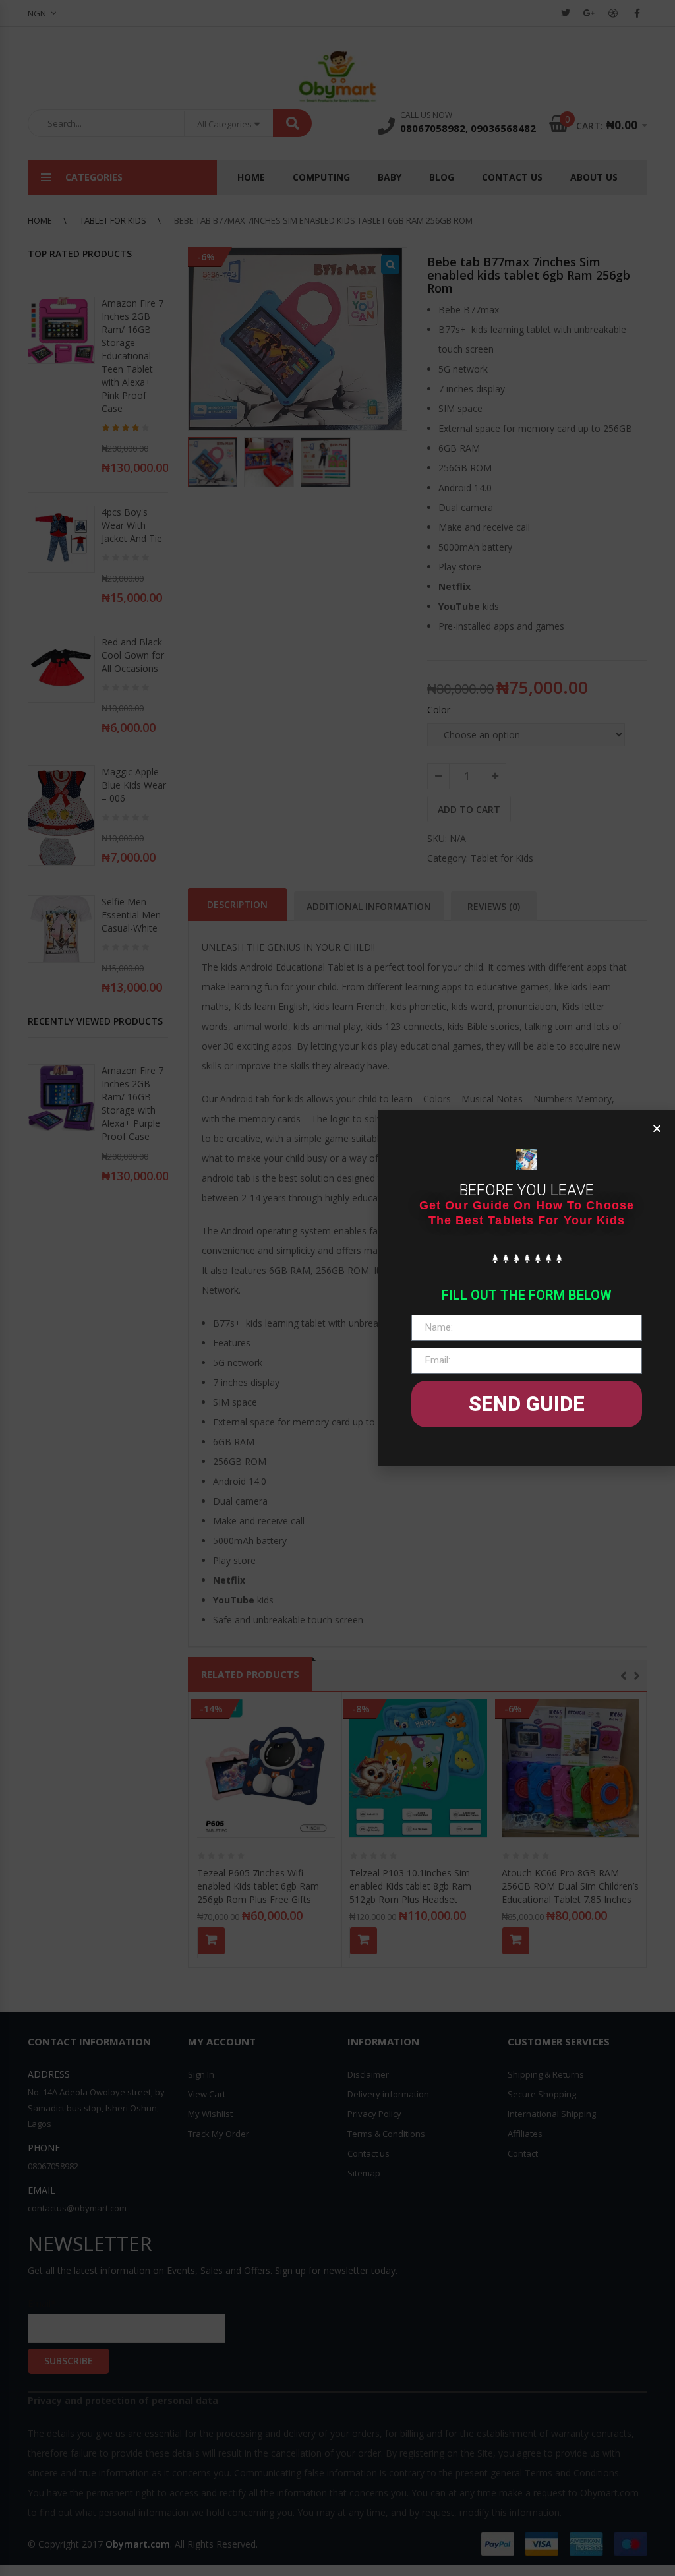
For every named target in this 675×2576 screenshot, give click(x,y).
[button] (657, 1128)
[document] (337, 1288)
